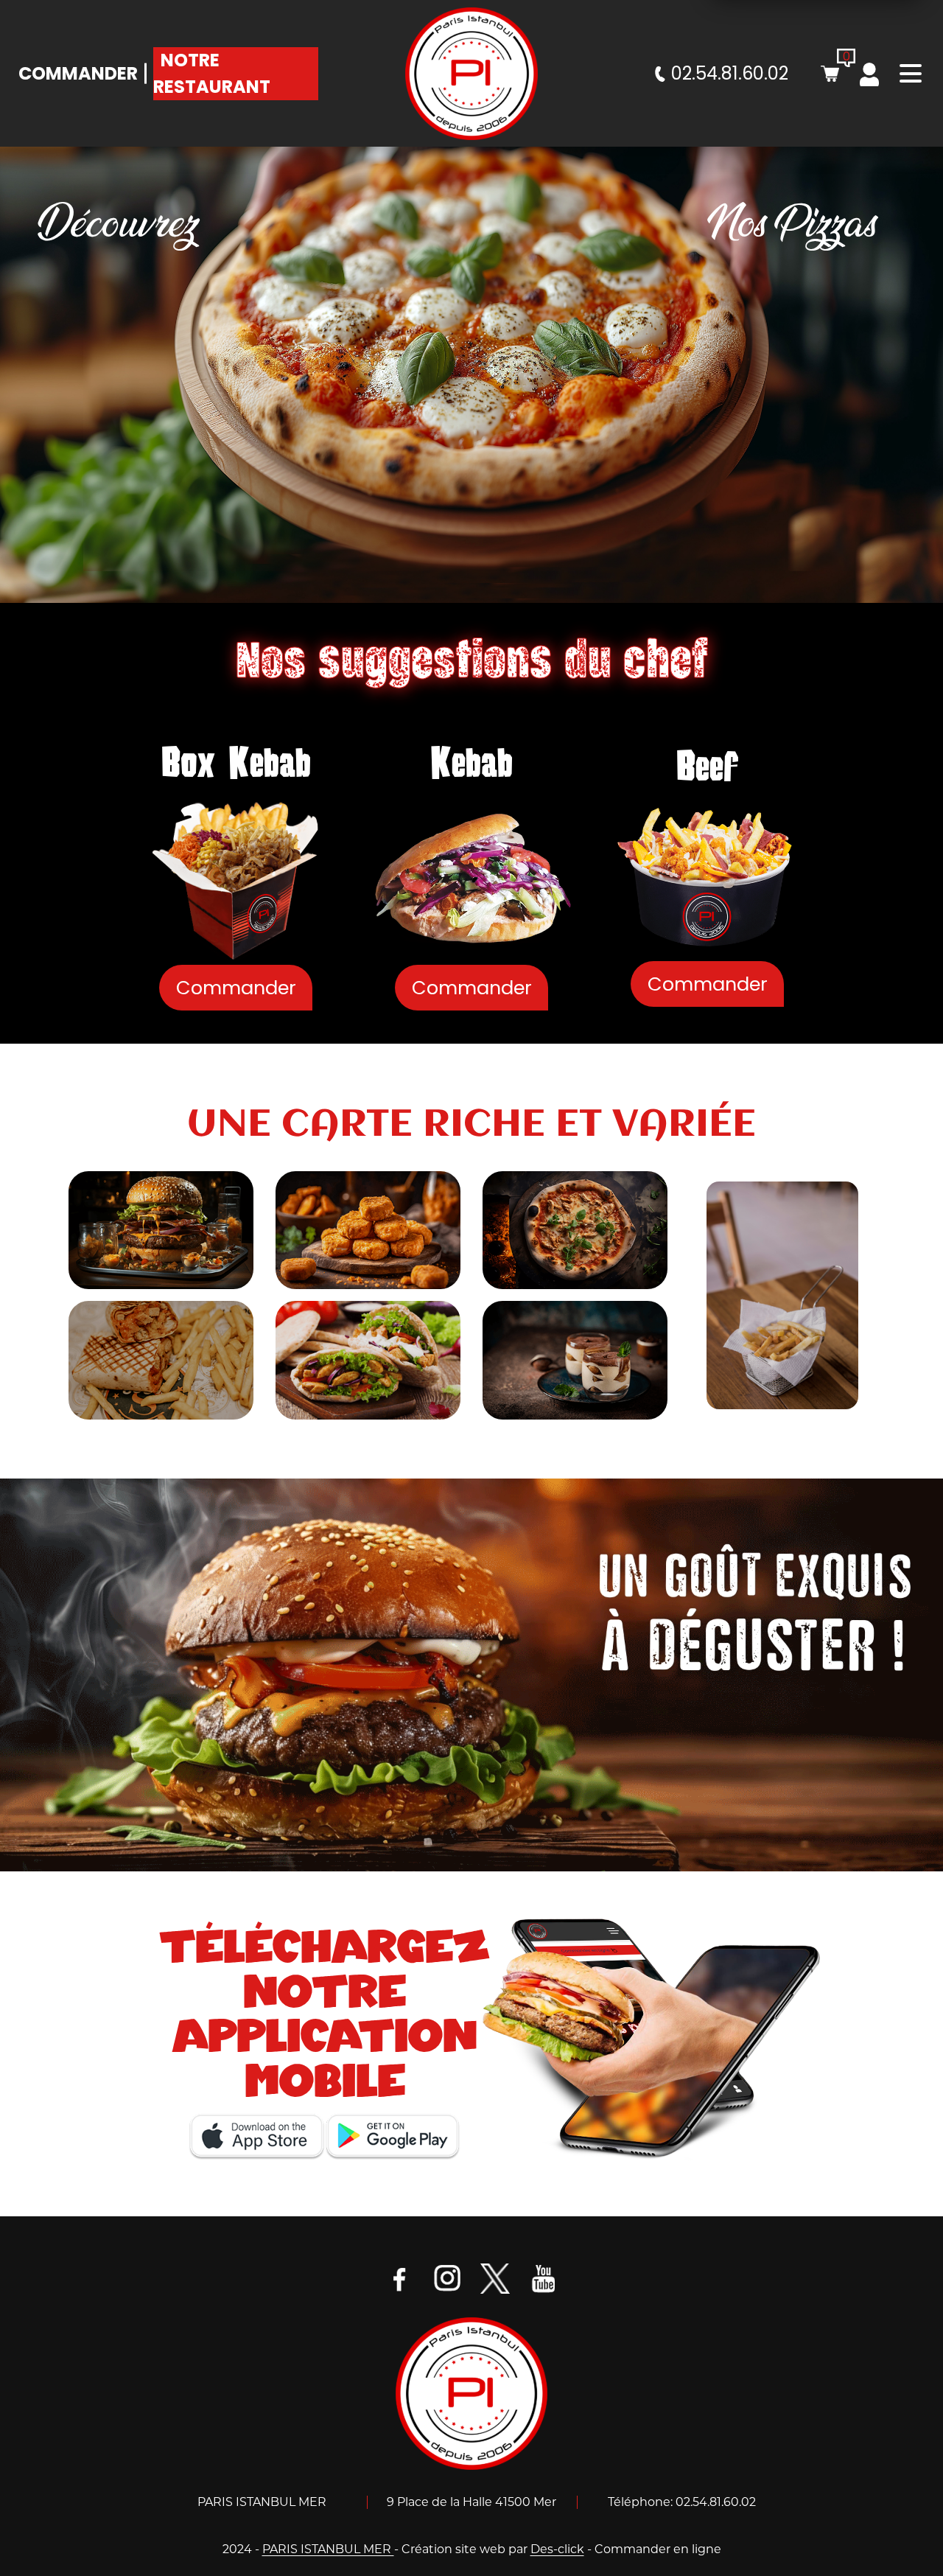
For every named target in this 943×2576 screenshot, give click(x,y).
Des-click (557, 2549)
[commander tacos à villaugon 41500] (161, 1360)
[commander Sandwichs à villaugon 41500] (368, 1360)
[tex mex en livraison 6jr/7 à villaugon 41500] (782, 1295)
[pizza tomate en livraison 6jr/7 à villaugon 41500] (575, 1230)
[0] (830, 74)
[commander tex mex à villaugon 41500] (368, 1230)
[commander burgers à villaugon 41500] (161, 1230)
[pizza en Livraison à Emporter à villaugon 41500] (471, 2393)
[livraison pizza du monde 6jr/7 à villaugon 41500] (471, 74)
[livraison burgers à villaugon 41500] (471, 1674)
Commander (78, 73)
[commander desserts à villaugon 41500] (575, 1360)
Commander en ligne (658, 2549)
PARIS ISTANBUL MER (328, 2549)
